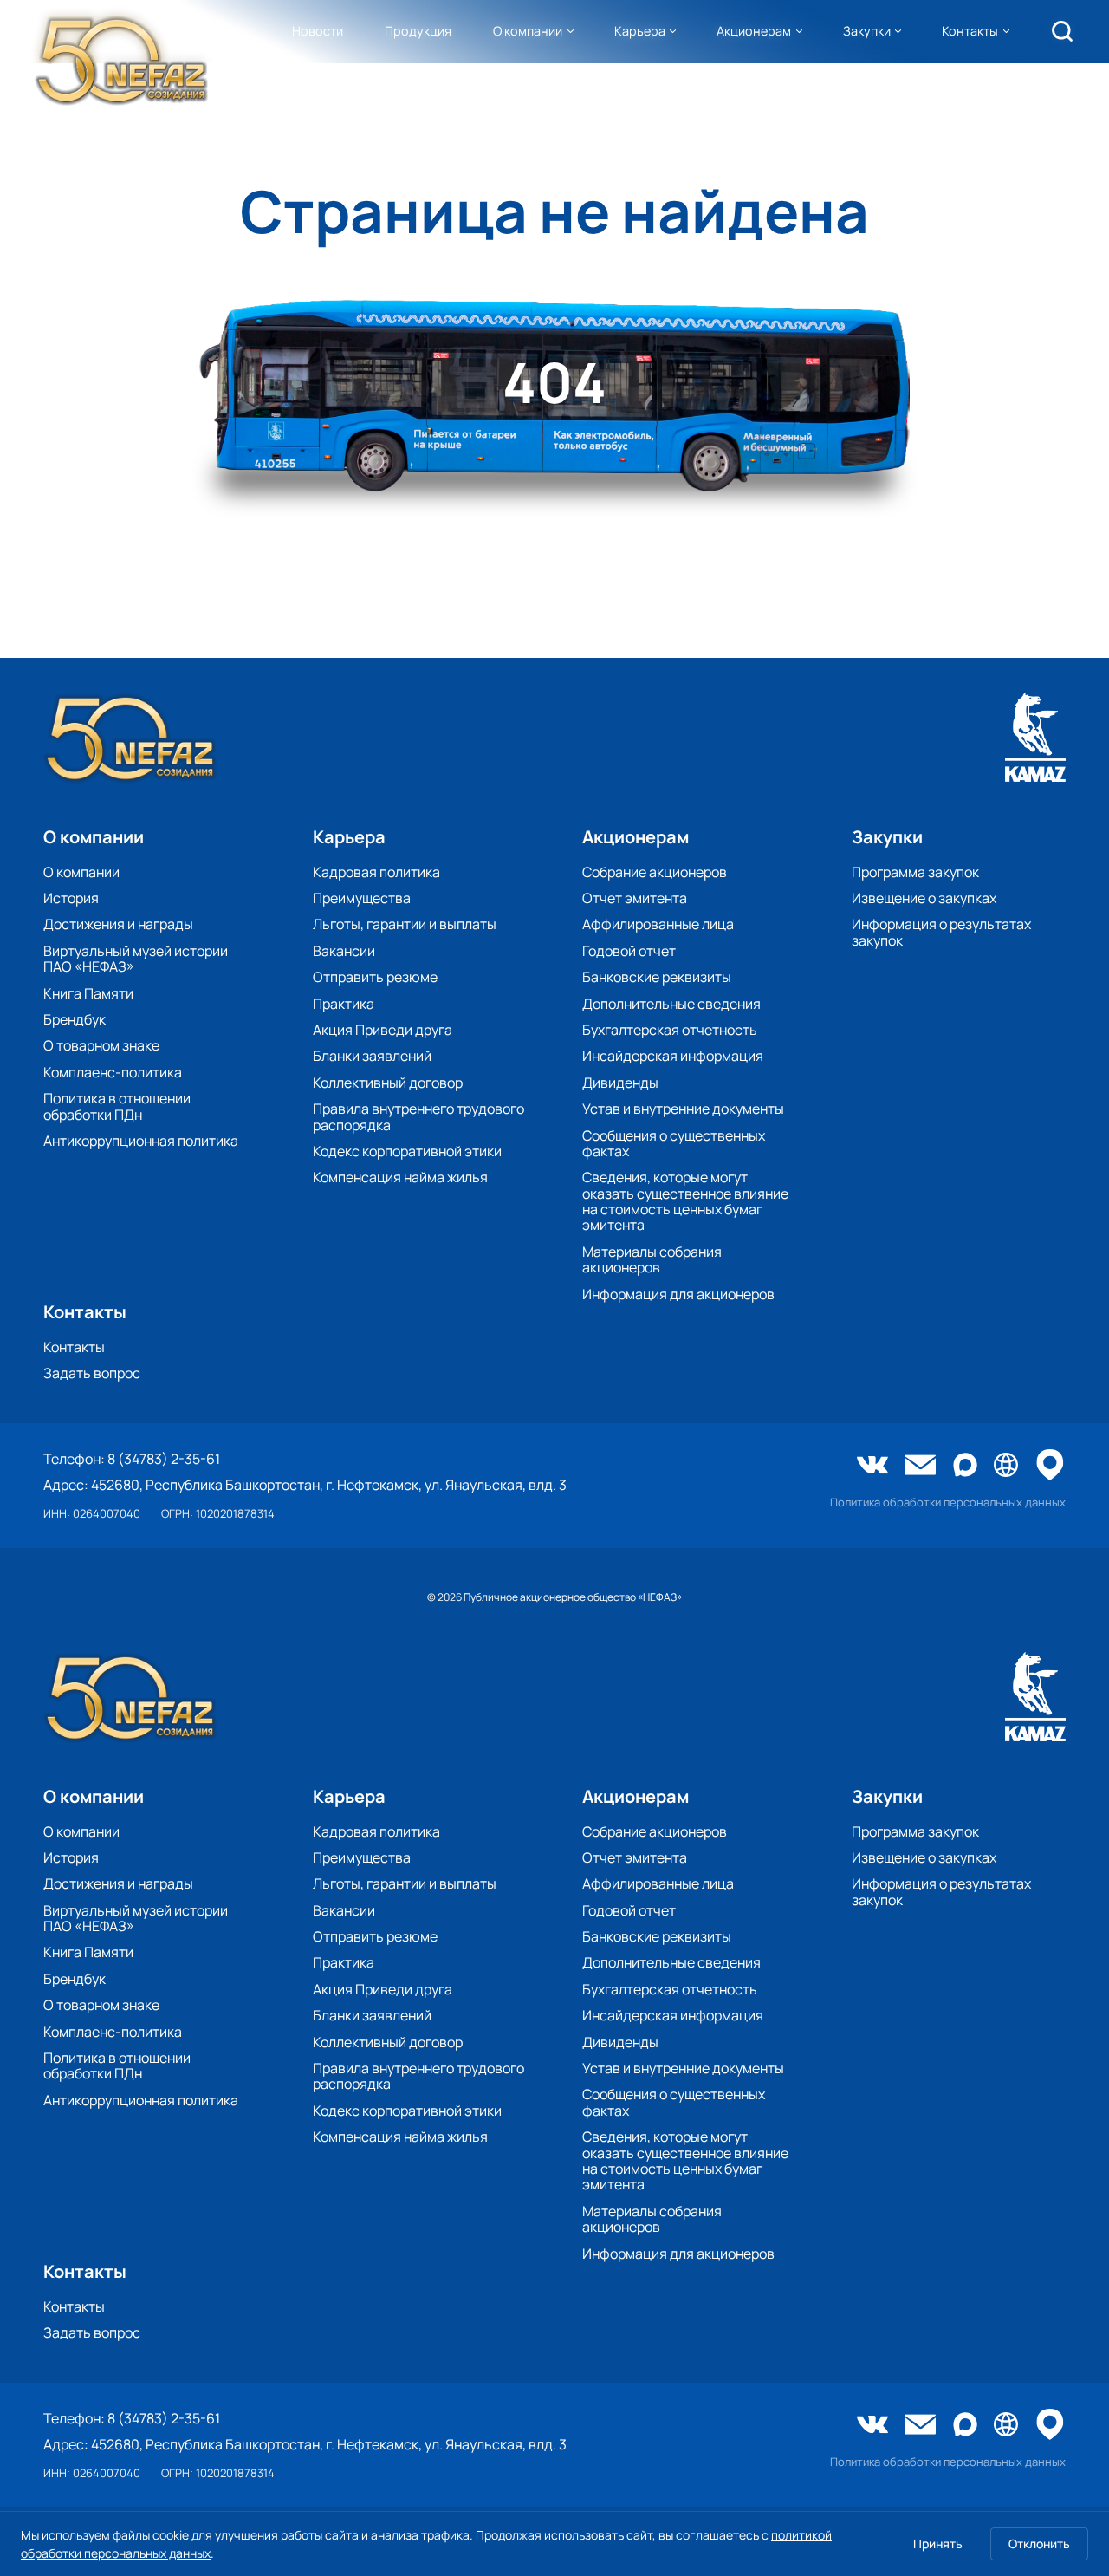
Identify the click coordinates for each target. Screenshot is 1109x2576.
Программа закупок (915, 872)
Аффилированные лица (658, 924)
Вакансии (344, 951)
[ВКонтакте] (872, 1467)
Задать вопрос (92, 1373)
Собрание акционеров (655, 872)
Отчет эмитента (635, 898)
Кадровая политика (376, 872)
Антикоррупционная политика (141, 1141)
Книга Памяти (88, 993)
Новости (318, 31)
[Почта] (920, 1467)
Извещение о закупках (924, 898)
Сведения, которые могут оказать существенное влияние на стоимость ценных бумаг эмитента (685, 1201)
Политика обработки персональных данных (948, 1503)
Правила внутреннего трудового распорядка (418, 1117)
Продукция (418, 31)
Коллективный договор (388, 1083)
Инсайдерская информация (673, 1056)
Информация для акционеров (678, 1294)
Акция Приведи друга (383, 1030)
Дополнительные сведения (671, 1004)
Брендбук (75, 1019)
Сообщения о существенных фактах (674, 1144)
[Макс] (965, 1466)
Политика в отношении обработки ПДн (117, 1106)
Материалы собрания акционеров (652, 1260)
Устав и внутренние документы (683, 1109)
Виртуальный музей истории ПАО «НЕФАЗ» (136, 959)
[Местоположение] (1050, 1466)
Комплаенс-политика (113, 1072)
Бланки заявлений (372, 1056)
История (71, 898)
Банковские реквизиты (657, 977)
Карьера (640, 31)
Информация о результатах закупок (941, 932)
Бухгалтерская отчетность (670, 1030)
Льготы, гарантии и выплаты (405, 924)
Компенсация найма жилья (400, 1177)
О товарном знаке (101, 1045)
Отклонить (1039, 2543)
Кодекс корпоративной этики (407, 1151)
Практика (344, 1004)
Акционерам (754, 31)
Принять (938, 2543)
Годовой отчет (629, 951)
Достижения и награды (118, 924)
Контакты (970, 31)
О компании (528, 31)
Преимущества (362, 898)
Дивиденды (620, 1083)
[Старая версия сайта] (1006, 1466)
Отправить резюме (375, 977)
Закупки (867, 31)
